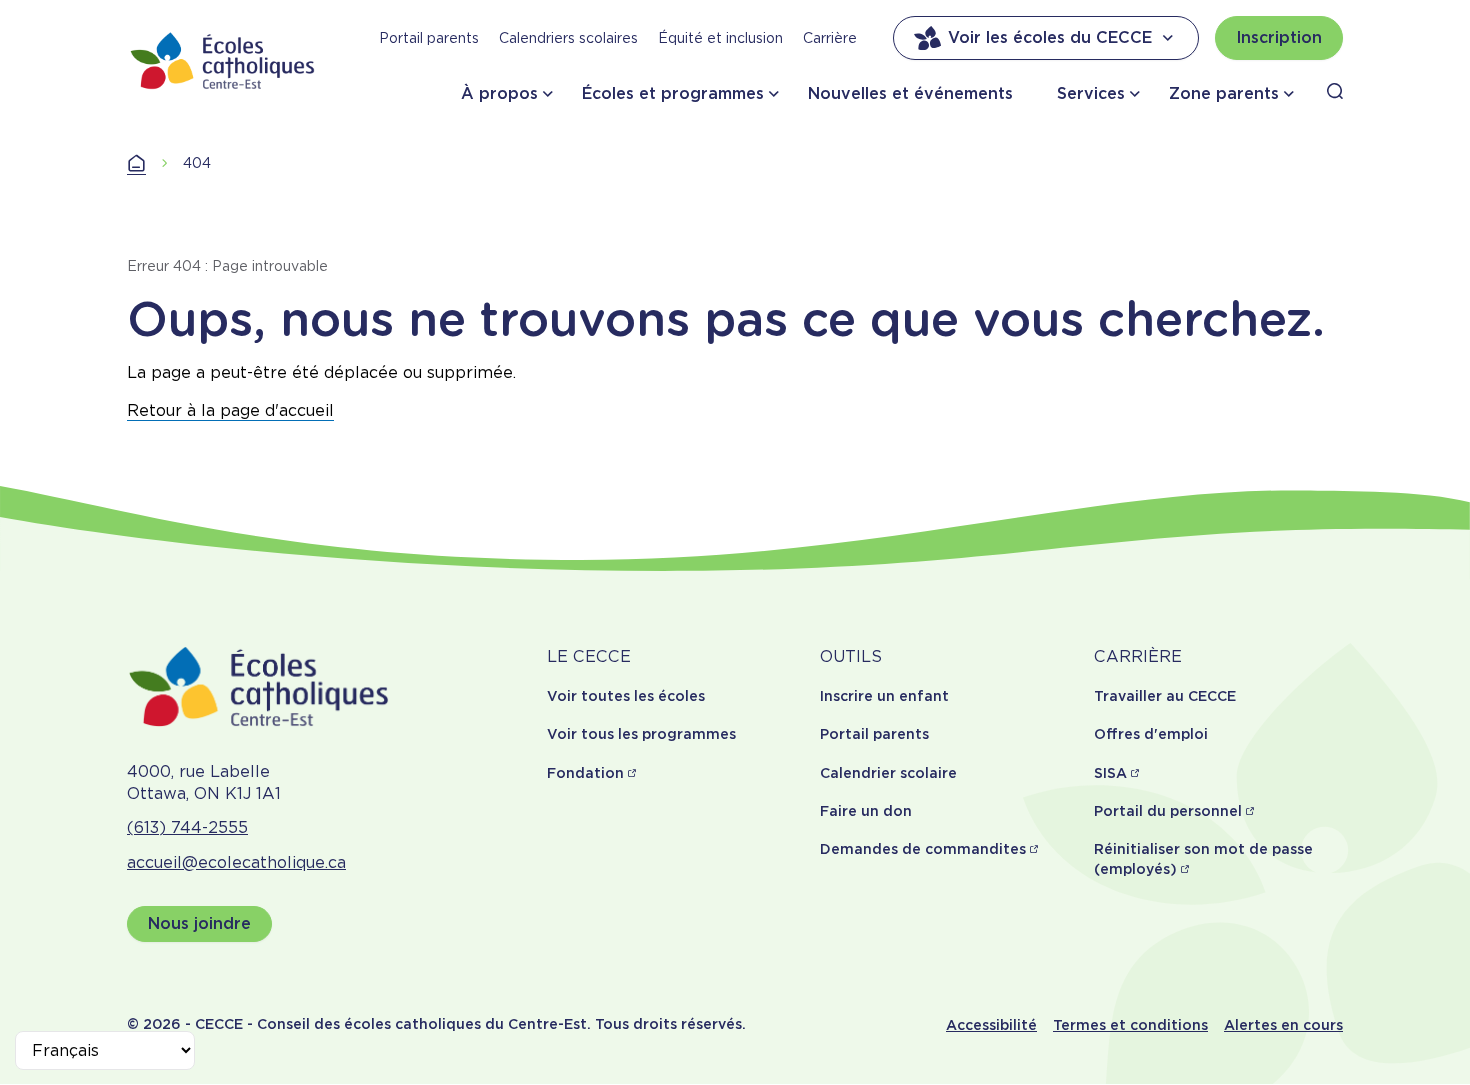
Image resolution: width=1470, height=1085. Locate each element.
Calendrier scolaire (888, 773)
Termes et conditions (1130, 1025)
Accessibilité (991, 1025)
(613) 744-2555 (187, 827)
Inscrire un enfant (884, 696)
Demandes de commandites (923, 849)
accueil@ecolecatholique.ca (236, 862)
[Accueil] (223, 60)
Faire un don (866, 811)
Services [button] (1091, 93)
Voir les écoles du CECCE (1050, 37)
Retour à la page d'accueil (230, 410)
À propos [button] (499, 93)
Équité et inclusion (720, 38)
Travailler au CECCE (1165, 696)
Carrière (830, 38)
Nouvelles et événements (910, 93)
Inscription (1279, 37)
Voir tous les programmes (641, 734)
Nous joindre (199, 923)
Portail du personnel (1168, 811)
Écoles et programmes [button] (673, 93)
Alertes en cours (1283, 1025)
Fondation (585, 773)
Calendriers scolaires (568, 38)
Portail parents (429, 38)
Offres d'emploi (1151, 734)
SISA (1110, 773)
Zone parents (1224, 93)
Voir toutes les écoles (626, 696)
